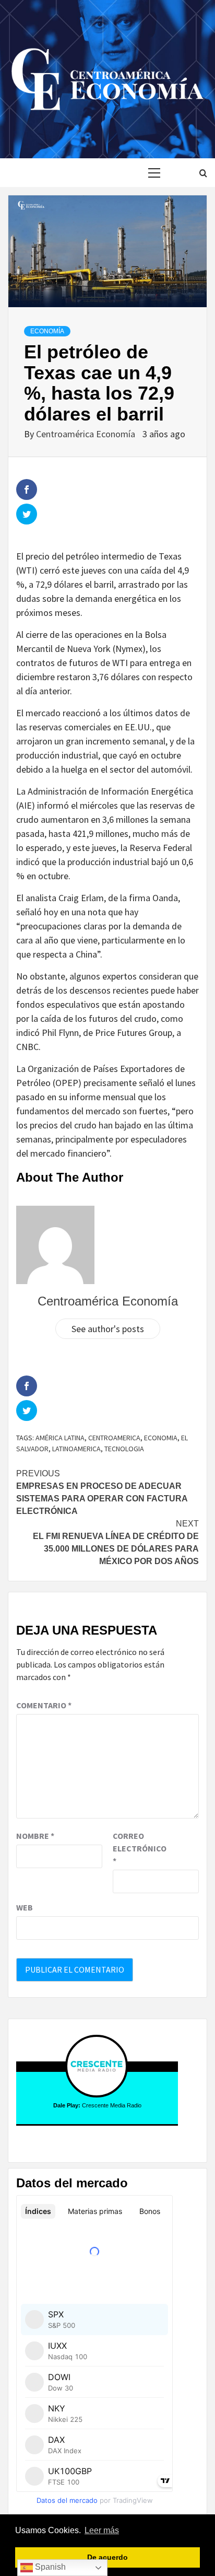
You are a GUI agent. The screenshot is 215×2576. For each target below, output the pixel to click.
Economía (47, 331)
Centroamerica (114, 1438)
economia (161, 1438)
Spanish (49, 2567)
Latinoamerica (76, 1449)
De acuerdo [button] (107, 2557)
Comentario (44, 1705)
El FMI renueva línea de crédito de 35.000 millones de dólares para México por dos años (116, 1542)
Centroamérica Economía (87, 434)
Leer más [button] (102, 2530)
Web (25, 1907)
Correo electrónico (139, 1848)
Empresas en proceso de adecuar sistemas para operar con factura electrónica (102, 1492)
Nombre (35, 1836)
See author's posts (108, 1329)
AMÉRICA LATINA (60, 1438)
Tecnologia (124, 1449)
